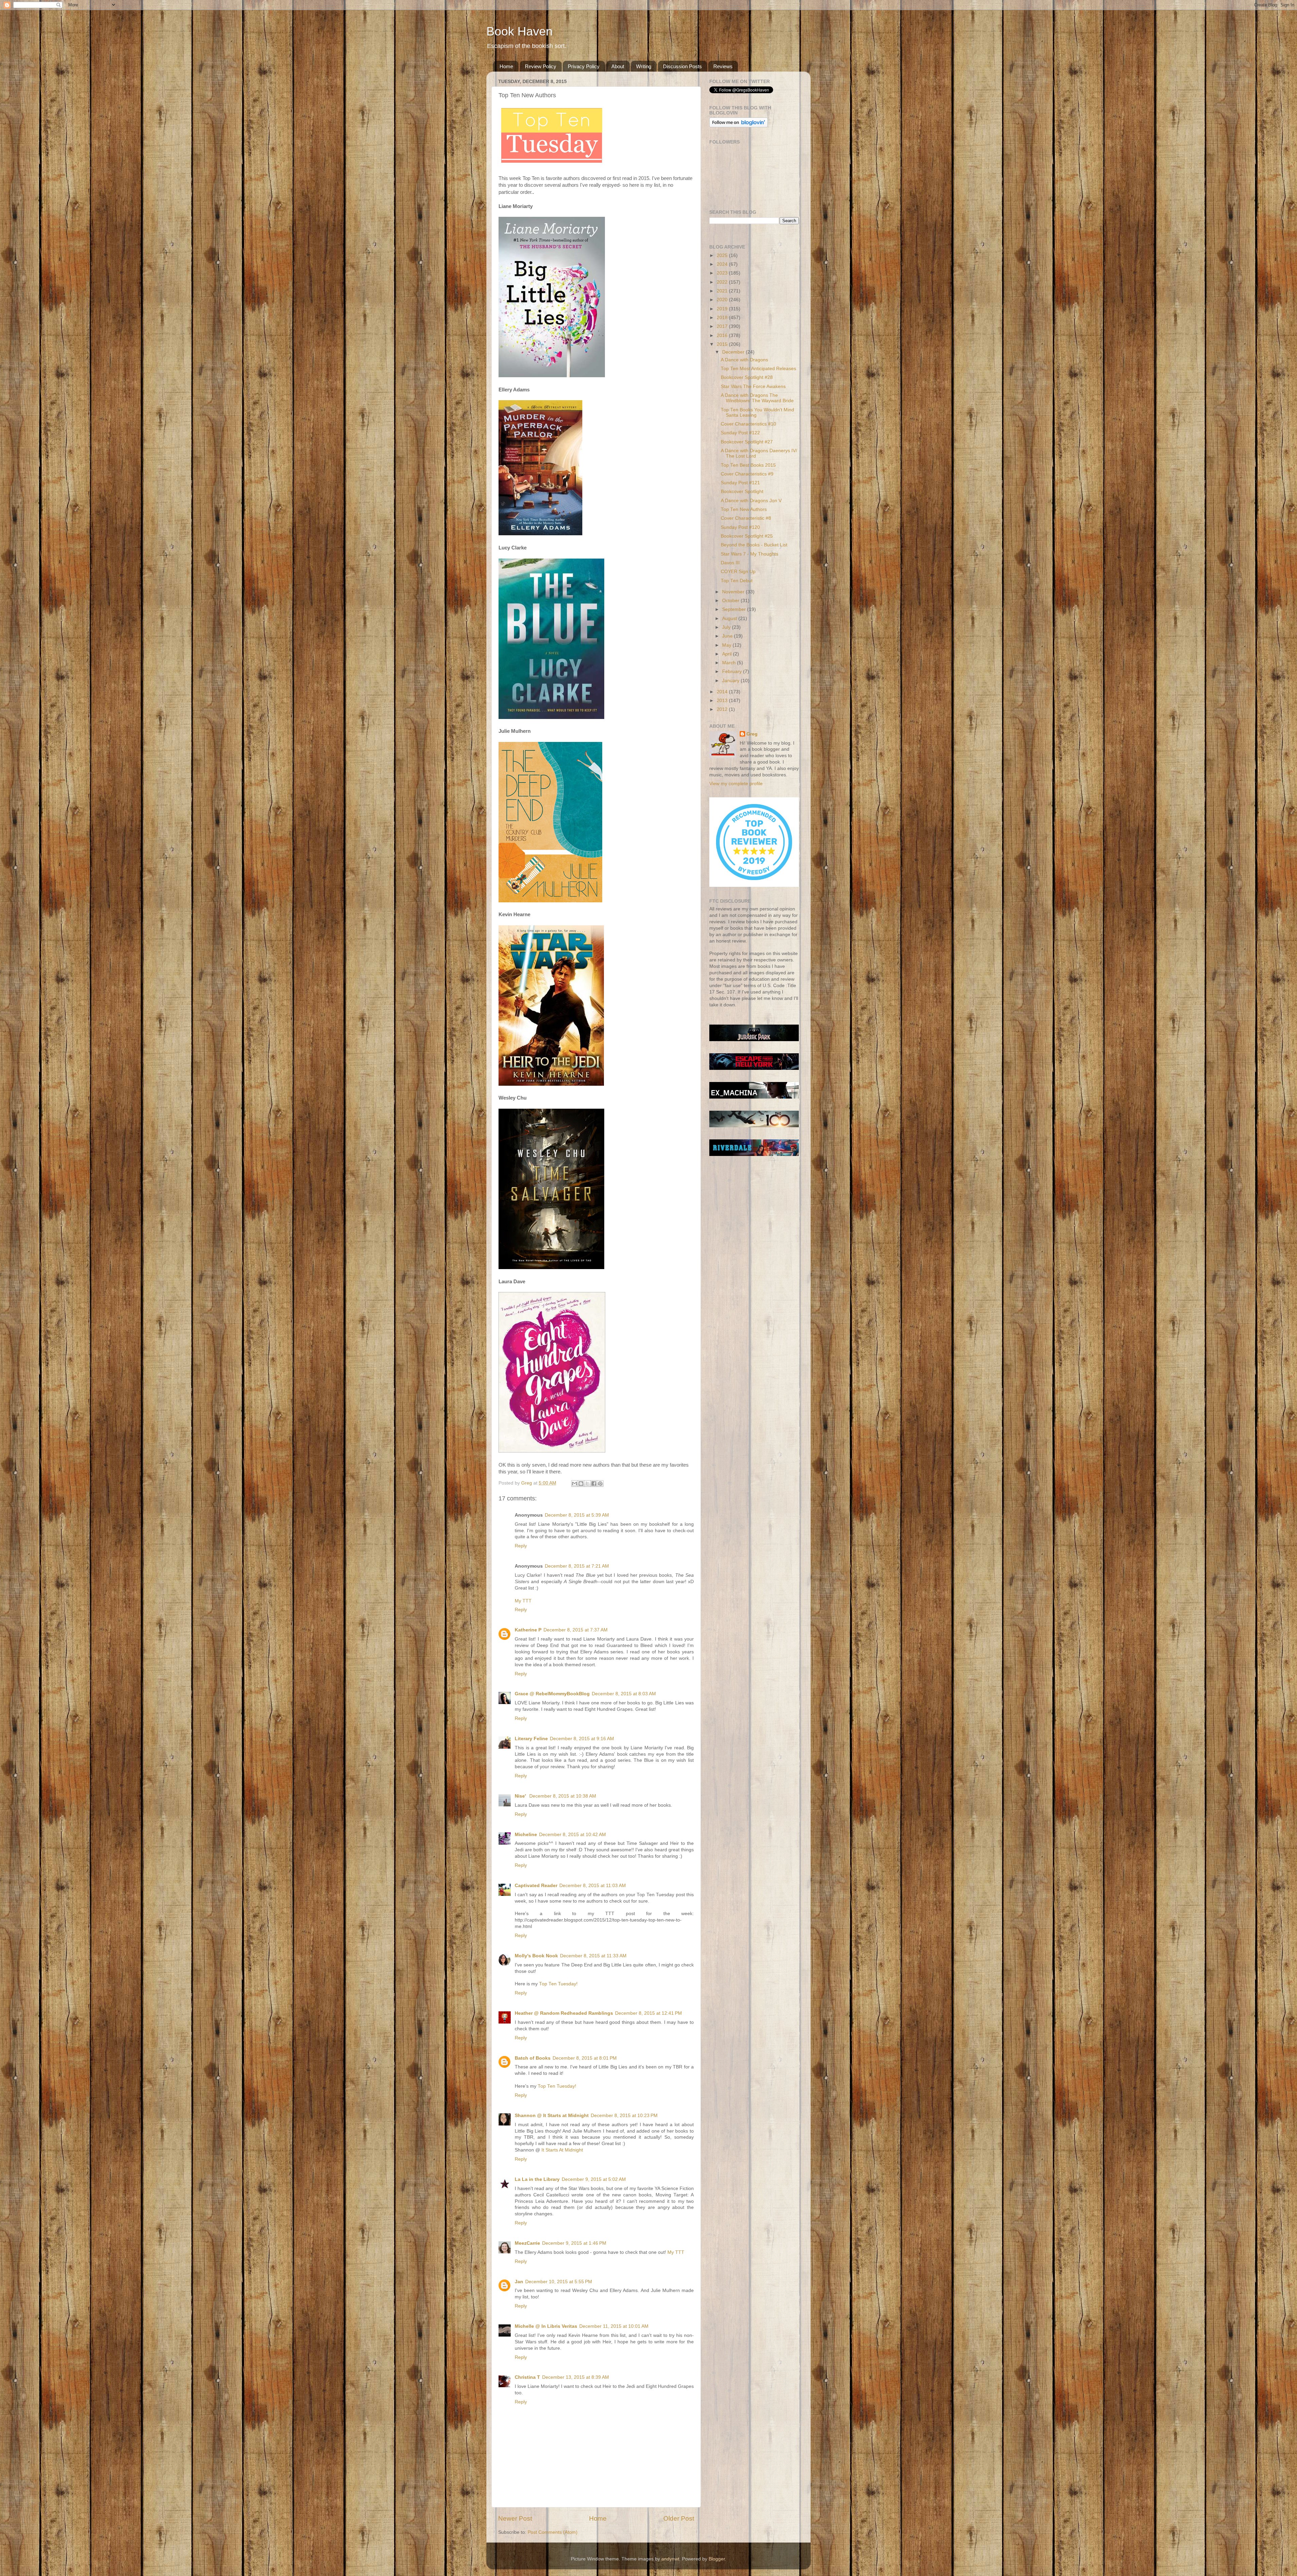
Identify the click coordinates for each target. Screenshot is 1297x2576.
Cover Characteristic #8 (746, 518)
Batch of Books (533, 2058)
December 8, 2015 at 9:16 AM (582, 1739)
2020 (723, 300)
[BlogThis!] (581, 1484)
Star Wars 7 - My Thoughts (749, 554)
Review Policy (541, 66)
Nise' (521, 1796)
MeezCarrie (527, 2243)
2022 (723, 282)
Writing (644, 66)
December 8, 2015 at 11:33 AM (593, 1956)
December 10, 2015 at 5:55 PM (559, 2282)
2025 (723, 255)
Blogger (717, 2559)
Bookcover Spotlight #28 (747, 377)
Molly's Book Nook (536, 1956)
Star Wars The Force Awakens (753, 387)
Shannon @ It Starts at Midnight (552, 2116)
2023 (723, 273)
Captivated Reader (536, 1886)
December (734, 352)
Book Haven (519, 31)
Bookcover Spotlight (742, 492)
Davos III (730, 563)
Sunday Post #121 (740, 483)
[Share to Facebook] (594, 1484)
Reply (521, 1546)
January (731, 681)
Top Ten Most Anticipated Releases (758, 369)
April (728, 654)
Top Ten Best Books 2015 (748, 465)
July (727, 627)
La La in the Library (537, 2179)
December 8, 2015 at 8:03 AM (624, 1694)
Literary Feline (531, 1739)
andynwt (670, 2559)
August (730, 619)
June (728, 636)
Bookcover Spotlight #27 (747, 442)
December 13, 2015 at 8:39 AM (576, 2377)
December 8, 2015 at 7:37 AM (576, 1630)
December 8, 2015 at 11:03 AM (593, 1886)
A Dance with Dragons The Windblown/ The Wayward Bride (757, 398)
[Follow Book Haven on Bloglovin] (739, 126)
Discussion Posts (682, 66)
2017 (723, 326)
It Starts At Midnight (562, 2150)
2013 (723, 701)
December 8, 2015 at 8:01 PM (585, 2058)
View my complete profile (736, 784)
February (733, 672)
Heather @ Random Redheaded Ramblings (564, 2013)
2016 (723, 336)
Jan (519, 2282)
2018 (723, 318)
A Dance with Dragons (744, 360)
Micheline (526, 1835)
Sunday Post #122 (740, 433)
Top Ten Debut (737, 581)
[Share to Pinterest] (600, 1484)
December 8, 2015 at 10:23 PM (624, 2116)
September (735, 609)
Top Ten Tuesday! (558, 1984)
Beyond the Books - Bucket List (754, 545)
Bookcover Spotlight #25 (747, 536)
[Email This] (575, 1484)
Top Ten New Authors (744, 509)
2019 (723, 309)
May (727, 645)
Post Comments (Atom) (553, 2532)
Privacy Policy (584, 66)
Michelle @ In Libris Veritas (546, 2326)
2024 (723, 264)
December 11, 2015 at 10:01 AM (614, 2326)
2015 (723, 344)
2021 (723, 291)
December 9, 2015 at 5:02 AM (594, 2179)
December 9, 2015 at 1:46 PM (574, 2243)
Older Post (679, 2518)
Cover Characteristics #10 (748, 424)
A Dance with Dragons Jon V (751, 501)
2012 (723, 709)
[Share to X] (587, 1484)
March (730, 663)
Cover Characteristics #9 (747, 474)
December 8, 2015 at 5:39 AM (577, 1515)
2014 (723, 692)
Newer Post (515, 2518)
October (731, 601)
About (618, 66)
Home (506, 66)
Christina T (527, 2377)
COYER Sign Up (738, 572)
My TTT (523, 1601)
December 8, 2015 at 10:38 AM (563, 1796)
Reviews (723, 66)
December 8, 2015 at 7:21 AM (577, 1566)
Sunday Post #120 (740, 527)
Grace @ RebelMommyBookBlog (552, 1694)
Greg (752, 734)
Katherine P (528, 1630)
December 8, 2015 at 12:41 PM (648, 2013)
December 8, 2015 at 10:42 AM (573, 1835)
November (734, 592)
